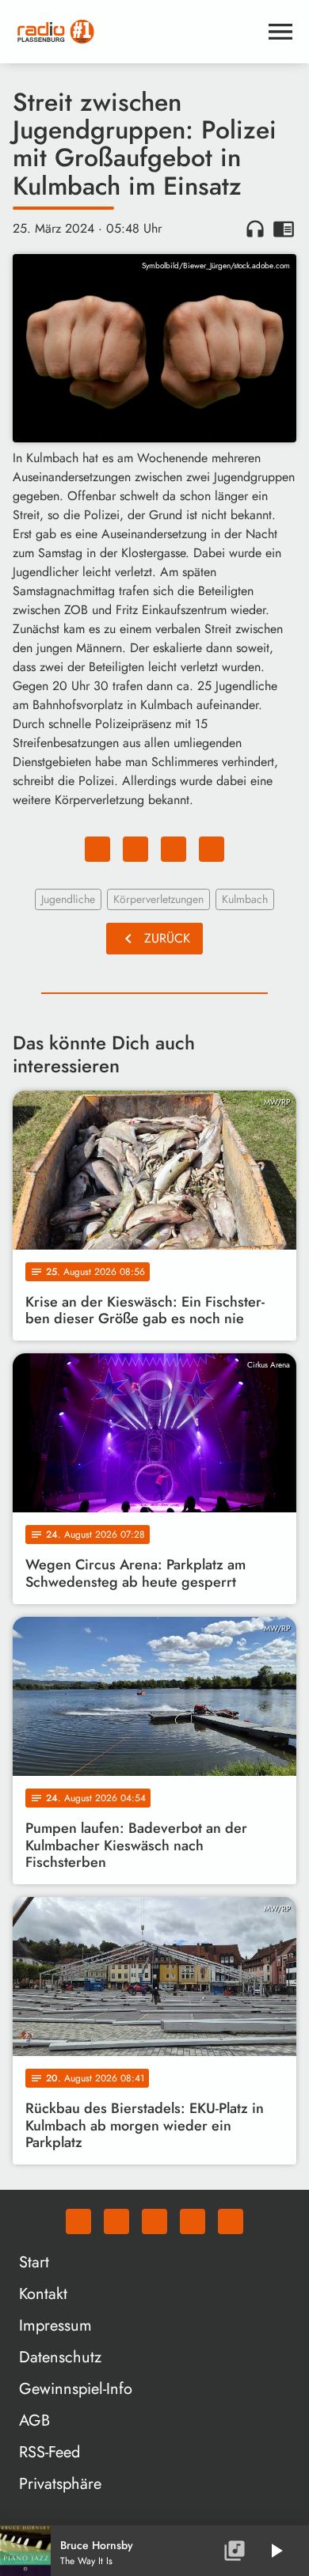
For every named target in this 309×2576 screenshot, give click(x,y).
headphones (255, 229)
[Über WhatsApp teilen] (174, 849)
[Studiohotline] (231, 2221)
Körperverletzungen (158, 899)
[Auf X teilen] (135, 849)
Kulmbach (245, 899)
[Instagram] (154, 2221)
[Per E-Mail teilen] (212, 849)
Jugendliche (68, 899)
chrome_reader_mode (284, 229)
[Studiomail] (193, 2221)
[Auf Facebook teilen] (97, 849)
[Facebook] (116, 2221)
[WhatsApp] (78, 2221)
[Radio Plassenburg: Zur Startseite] (135, 32)
